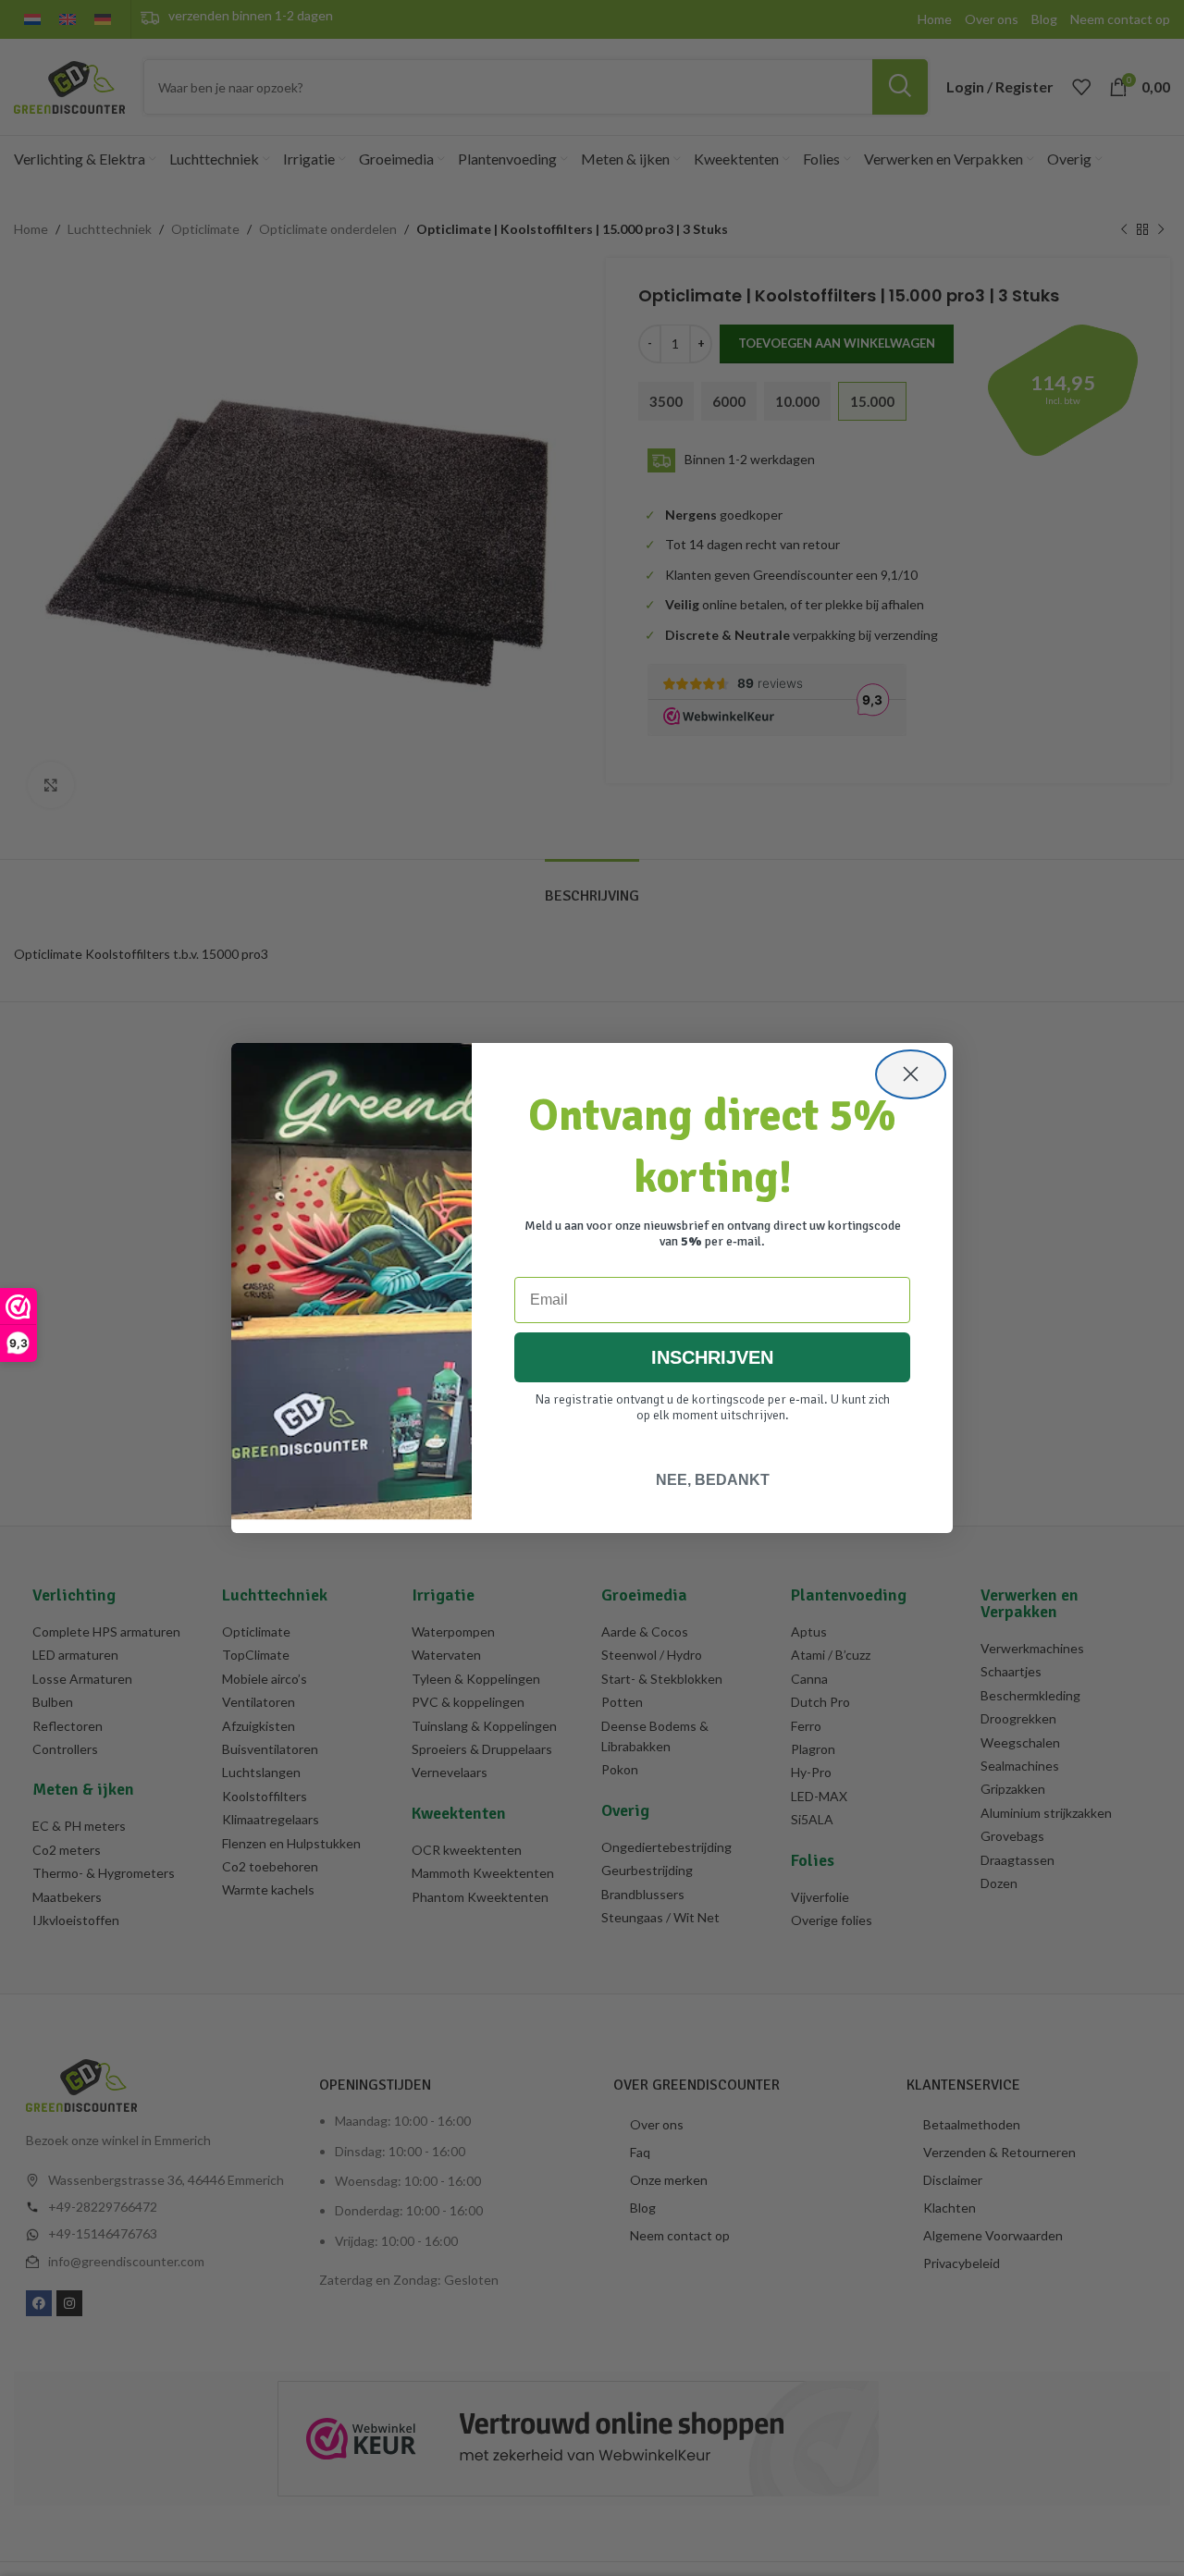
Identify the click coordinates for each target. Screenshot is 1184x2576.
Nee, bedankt (713, 1480)
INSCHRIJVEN (712, 1357)
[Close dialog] (911, 1074)
